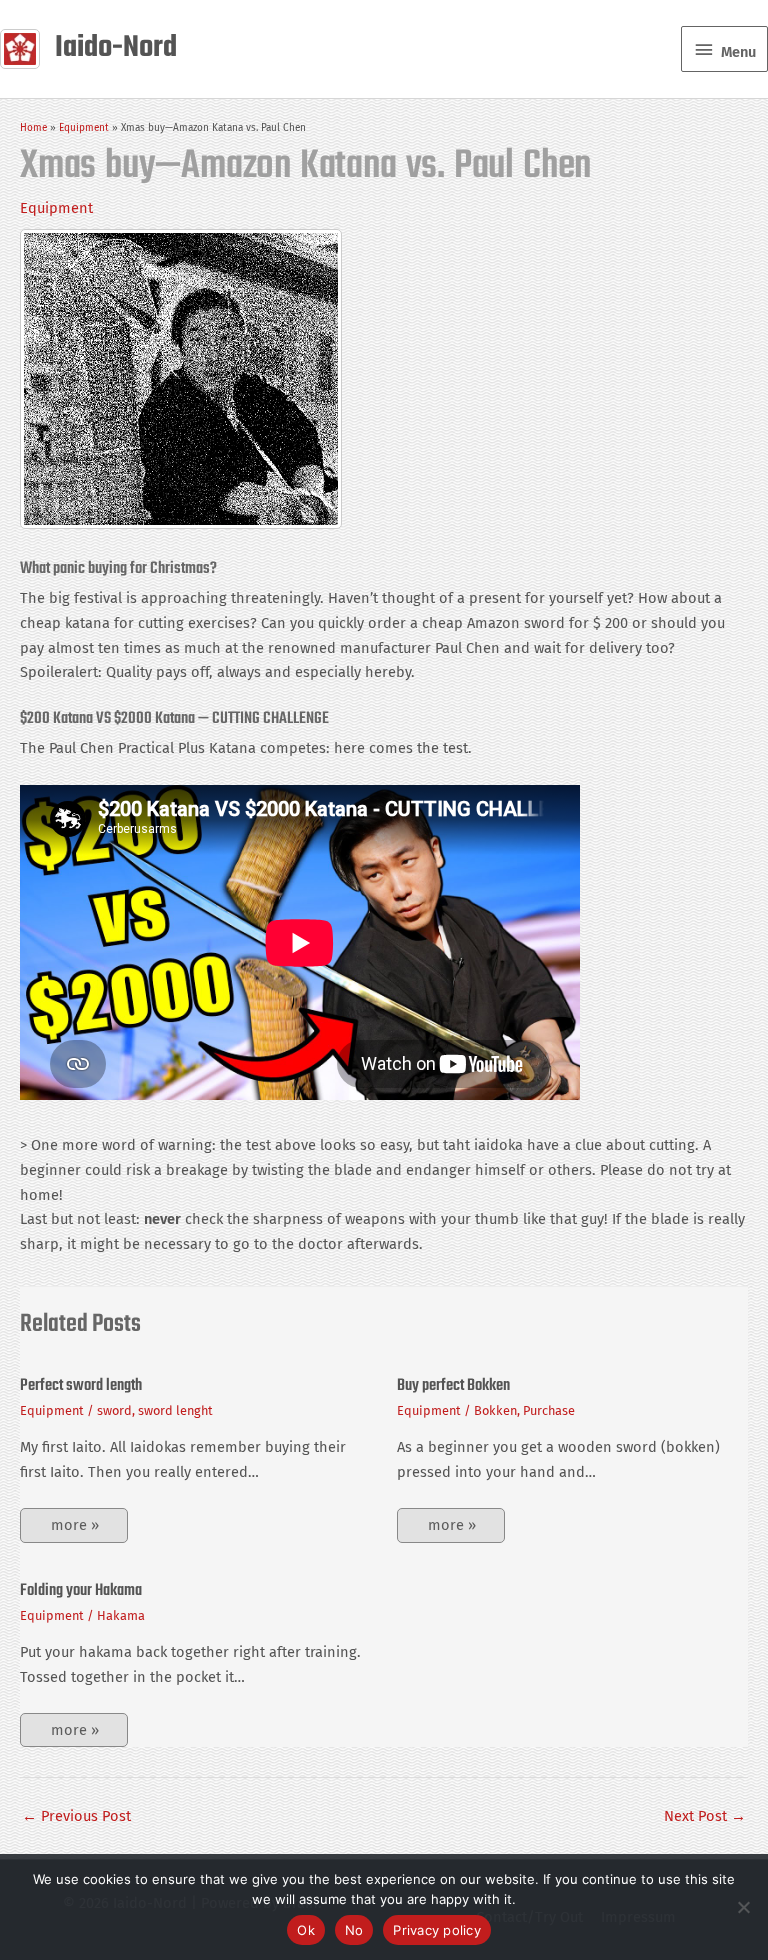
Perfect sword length (81, 1386)
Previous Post (76, 1816)
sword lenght (175, 1410)
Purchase (549, 1410)
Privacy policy (437, 1930)
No (354, 1930)
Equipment (56, 208)
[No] (743, 1907)
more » (75, 1525)
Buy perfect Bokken (453, 1386)
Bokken (495, 1410)
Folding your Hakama (81, 1591)
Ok (306, 1930)
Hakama (121, 1615)
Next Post (705, 1816)
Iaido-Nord (116, 48)
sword (114, 1410)
